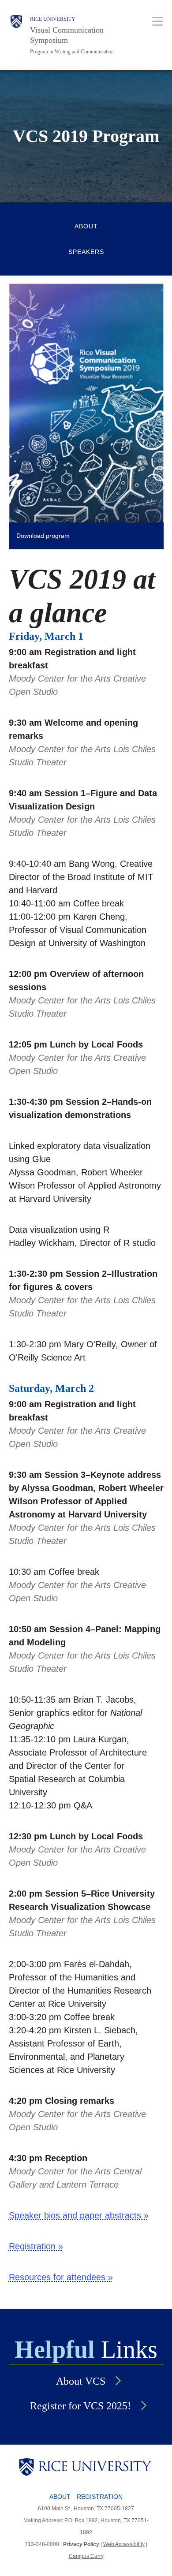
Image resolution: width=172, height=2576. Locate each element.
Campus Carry (86, 2556)
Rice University (53, 19)
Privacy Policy (81, 2544)
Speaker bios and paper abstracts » (79, 2215)
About (86, 226)
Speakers (86, 252)
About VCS (81, 2381)
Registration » (36, 2246)
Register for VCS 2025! (80, 2406)
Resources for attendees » (61, 2277)
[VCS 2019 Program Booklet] (86, 402)
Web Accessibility (124, 2544)
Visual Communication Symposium (67, 35)
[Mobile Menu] (158, 21)
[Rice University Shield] (16, 35)
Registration (100, 2497)
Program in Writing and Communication (72, 52)
